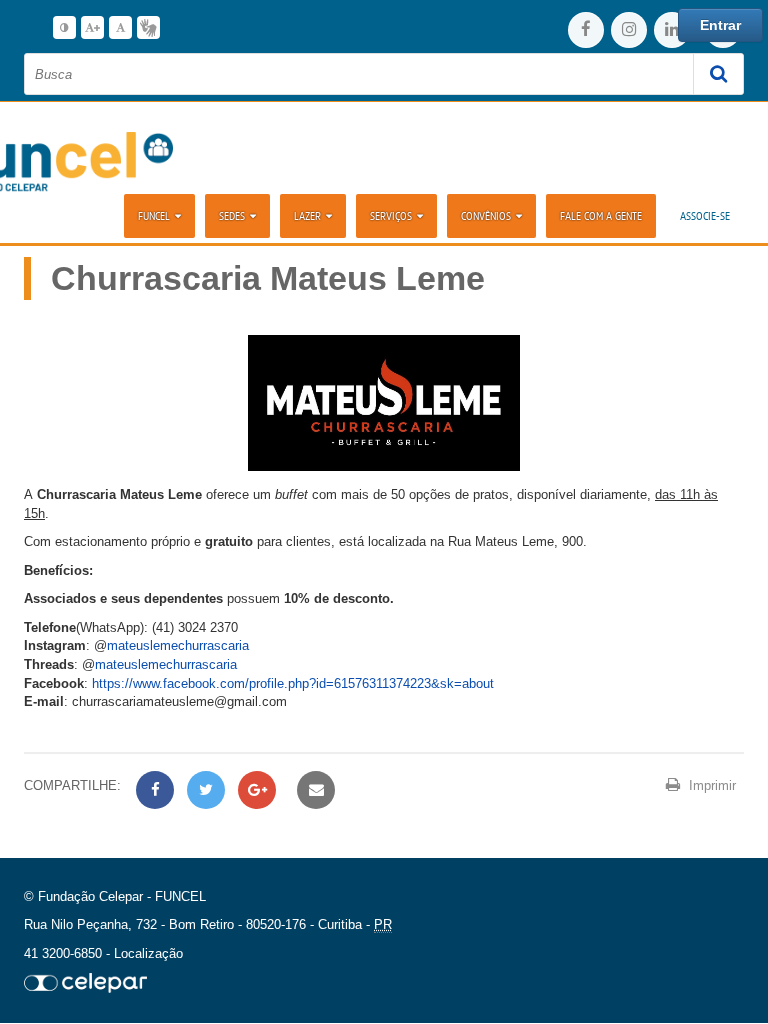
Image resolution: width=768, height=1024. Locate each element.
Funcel (154, 216)
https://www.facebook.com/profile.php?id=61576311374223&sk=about (293, 683)
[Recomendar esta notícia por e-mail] (313, 790)
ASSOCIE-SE (705, 216)
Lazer (307, 216)
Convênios (486, 216)
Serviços (391, 216)
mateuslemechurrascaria (178, 645)
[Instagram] (629, 30)
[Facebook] (586, 30)
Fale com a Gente (601, 216)
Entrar (720, 25)
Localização (148, 953)
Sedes (232, 216)
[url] (85, 982)
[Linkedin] (672, 30)
